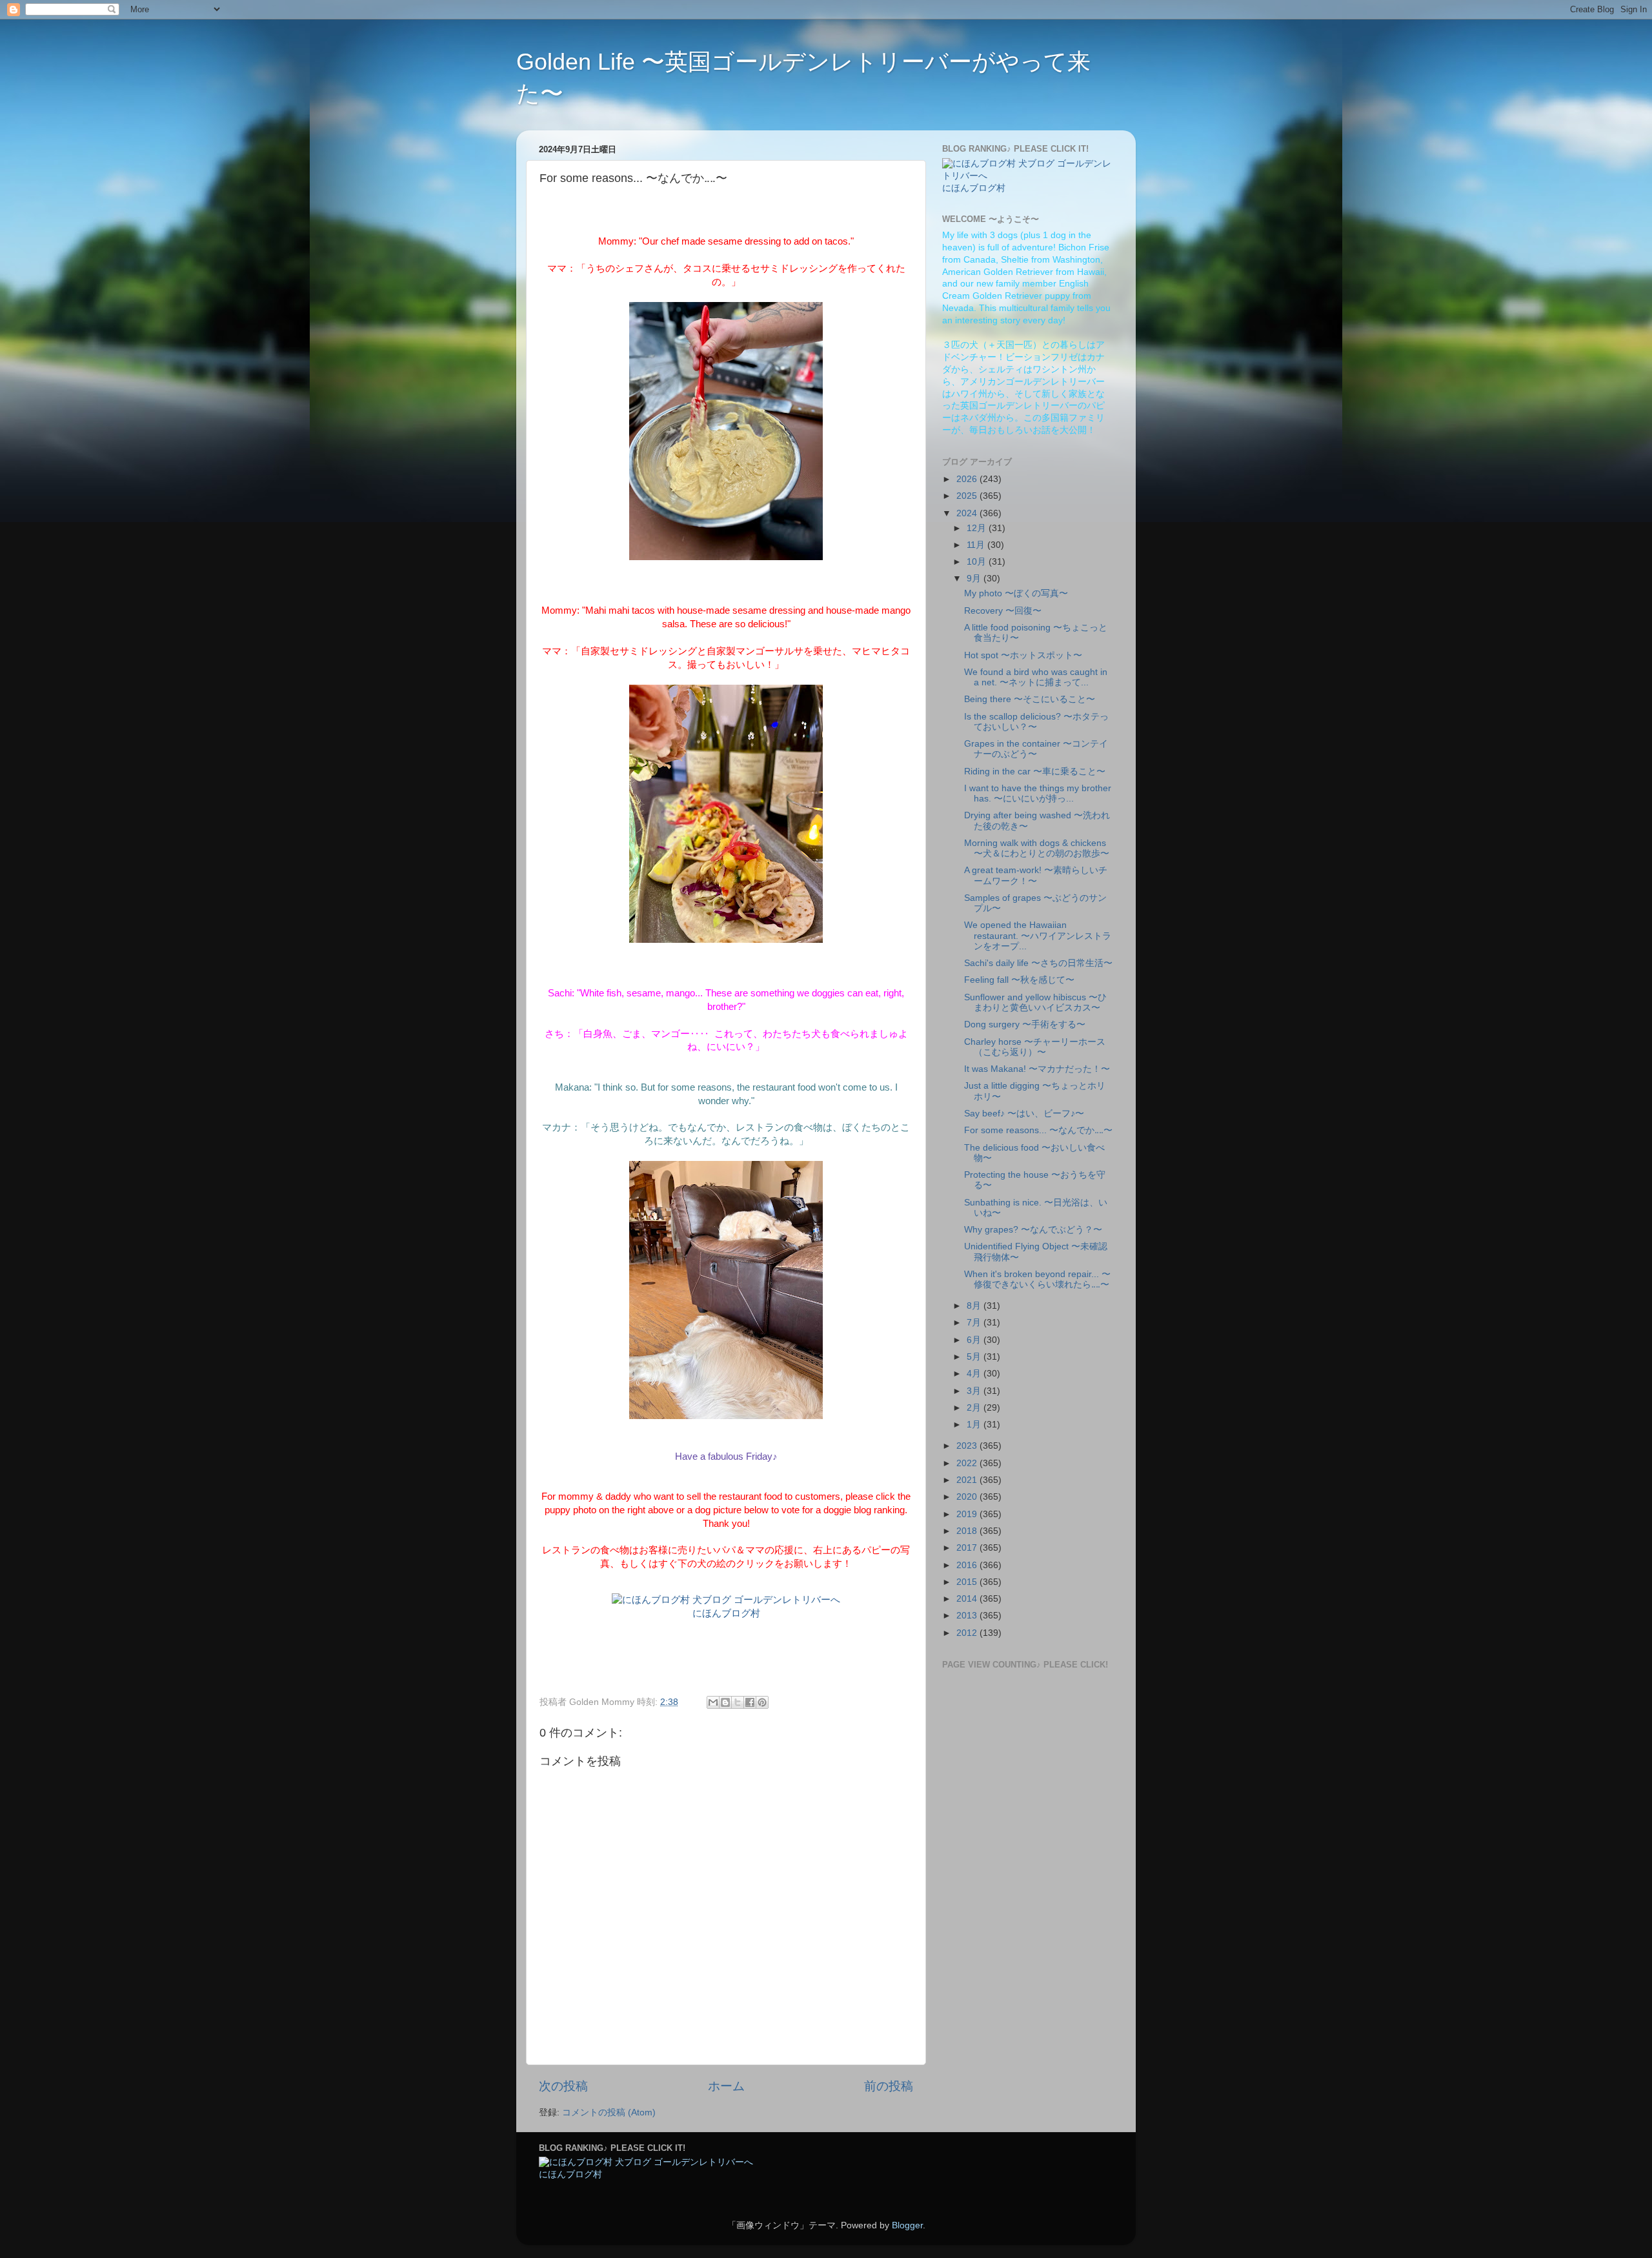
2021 (968, 1480)
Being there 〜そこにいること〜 (1030, 699)
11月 (977, 545)
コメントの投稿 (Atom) (609, 2112)
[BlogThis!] (725, 1702)
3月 (975, 1391)
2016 (968, 1565)
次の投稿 (563, 2086)
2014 (968, 1599)
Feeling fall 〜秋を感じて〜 (1019, 980)
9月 (975, 579)
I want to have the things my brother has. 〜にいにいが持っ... (1038, 793)
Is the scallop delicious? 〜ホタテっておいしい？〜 (1036, 722)
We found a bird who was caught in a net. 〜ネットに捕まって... (1036, 677)
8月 (975, 1306)
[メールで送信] (713, 1702)
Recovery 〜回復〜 (1003, 611)
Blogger (907, 2225)
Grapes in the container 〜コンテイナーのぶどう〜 (1036, 749)
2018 (968, 1531)
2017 (968, 1548)
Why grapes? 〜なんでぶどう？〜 (1033, 1230)
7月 (975, 1323)
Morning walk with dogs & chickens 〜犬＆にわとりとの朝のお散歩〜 (1037, 848)
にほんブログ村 (726, 1613)
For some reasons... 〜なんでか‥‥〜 (1038, 1130)
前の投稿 (889, 2086)
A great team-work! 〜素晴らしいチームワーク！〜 (1036, 875)
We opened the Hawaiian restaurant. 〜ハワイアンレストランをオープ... (1038, 935)
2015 (968, 1582)
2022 (968, 1463)
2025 (968, 496)
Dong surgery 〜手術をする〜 (1025, 1024)
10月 (978, 562)
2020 (968, 1497)
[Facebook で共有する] (750, 1702)
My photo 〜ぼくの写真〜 (1016, 593)
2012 (968, 1633)
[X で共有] (738, 1702)
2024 (968, 513)
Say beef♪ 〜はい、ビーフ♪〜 (1024, 1114)
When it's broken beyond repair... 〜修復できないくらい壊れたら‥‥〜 (1037, 1279)
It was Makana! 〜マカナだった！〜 (1037, 1069)
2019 (968, 1514)
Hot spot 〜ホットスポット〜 (1023, 655)
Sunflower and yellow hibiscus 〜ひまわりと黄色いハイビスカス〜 (1035, 1003)
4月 (975, 1374)
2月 (975, 1408)
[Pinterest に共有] (762, 1702)
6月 (975, 1340)
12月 (978, 528)
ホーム (726, 2086)
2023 (968, 1446)
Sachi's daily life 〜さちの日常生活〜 (1038, 963)
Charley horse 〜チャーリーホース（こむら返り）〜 (1035, 1047)
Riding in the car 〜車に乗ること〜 (1035, 771)
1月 (975, 1425)
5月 (975, 1357)
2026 (968, 479)
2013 (968, 1616)
